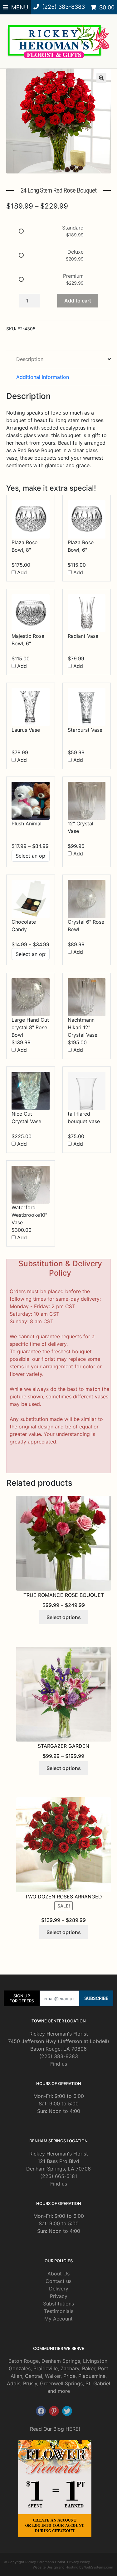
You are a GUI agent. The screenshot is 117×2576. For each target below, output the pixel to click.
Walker (53, 2376)
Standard (73, 228)
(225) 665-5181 (59, 2176)
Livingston (95, 2361)
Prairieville (46, 2368)
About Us (58, 2274)
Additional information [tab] (43, 377)
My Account (58, 2319)
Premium (73, 276)
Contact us (58, 2281)
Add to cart (78, 301)
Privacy (59, 2296)
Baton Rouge (24, 2361)
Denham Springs (61, 2361)
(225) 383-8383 (59, 2056)
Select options (64, 1617)
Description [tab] (30, 359)
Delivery (59, 2289)
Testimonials (59, 2311)
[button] (101, 78)
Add (21, 572)
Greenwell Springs (61, 2383)
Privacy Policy (78, 2562)
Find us (59, 2064)
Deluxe (76, 252)
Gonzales (20, 2368)
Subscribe (96, 1998)
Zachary (70, 2368)
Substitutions (58, 2304)
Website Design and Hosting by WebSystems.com (73, 2567)
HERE (72, 2429)
